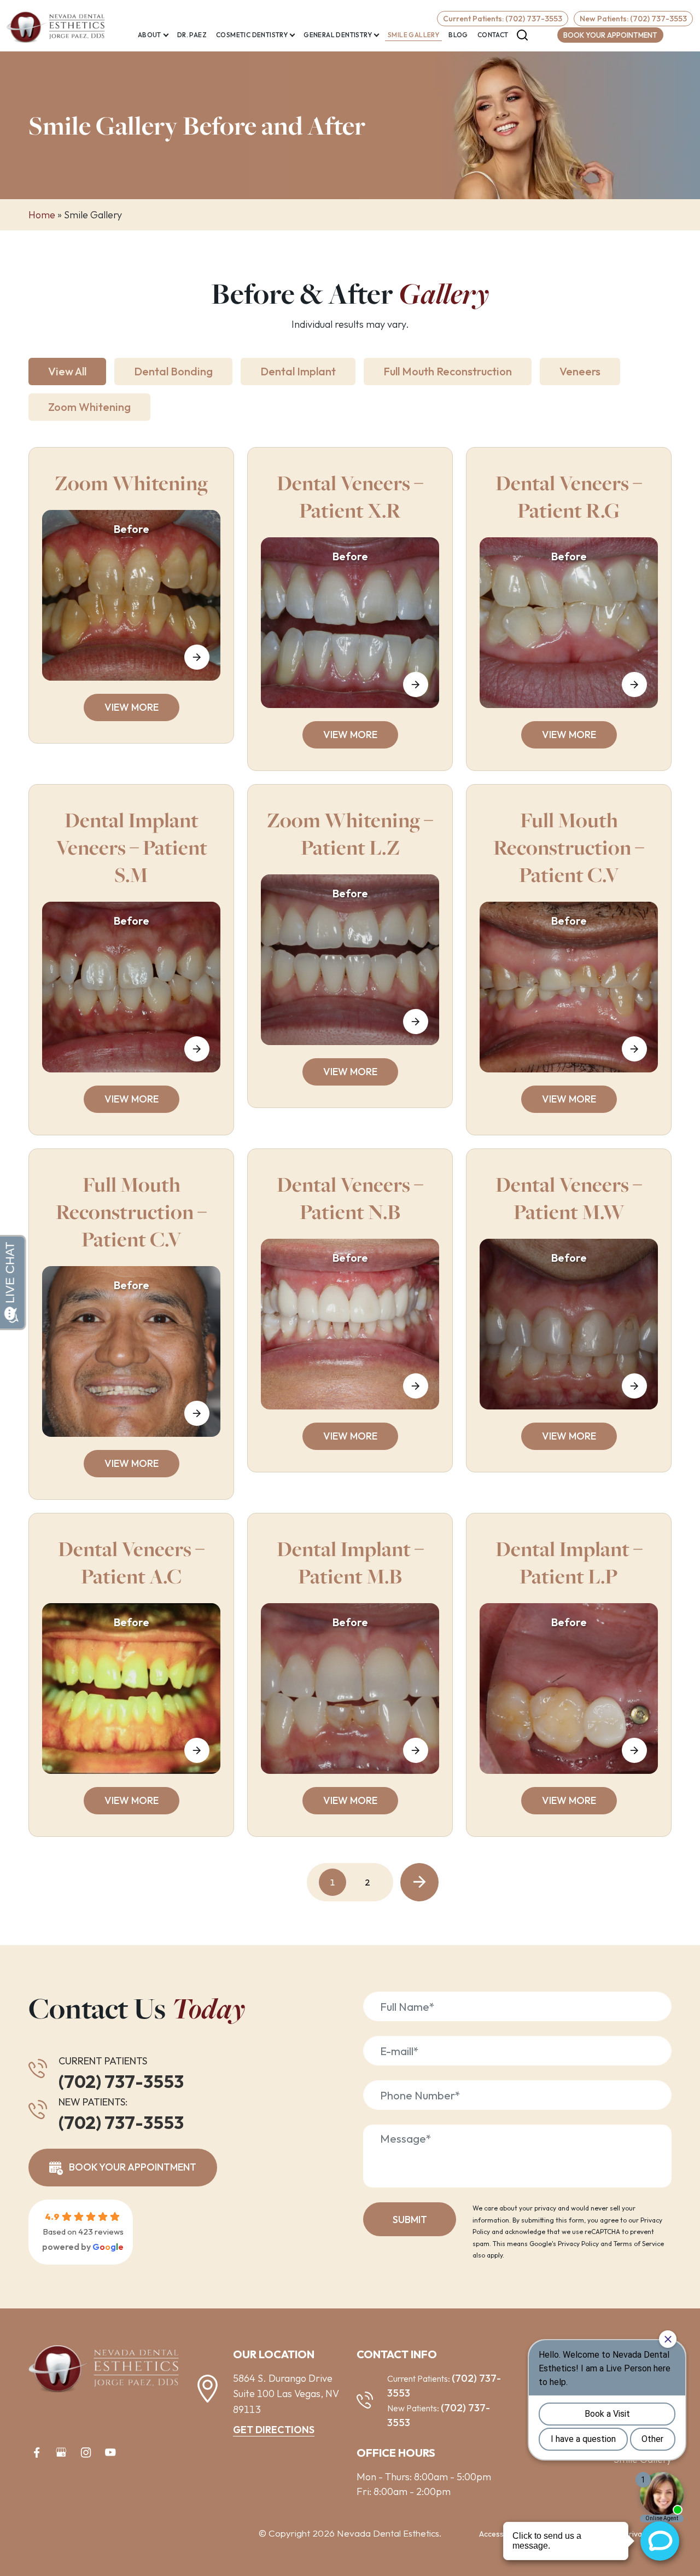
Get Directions (274, 2430)
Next (419, 1882)
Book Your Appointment (610, 35)
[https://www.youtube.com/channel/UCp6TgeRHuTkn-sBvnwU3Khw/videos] (110, 2452)
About (150, 35)
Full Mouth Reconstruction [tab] (448, 371)
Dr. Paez (192, 35)
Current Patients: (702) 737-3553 (503, 19)
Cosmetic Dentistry (252, 35)
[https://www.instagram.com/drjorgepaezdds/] (86, 2452)
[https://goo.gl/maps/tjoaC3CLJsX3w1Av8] (61, 2452)
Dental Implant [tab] (298, 371)
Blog (458, 35)
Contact (493, 35)
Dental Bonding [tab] (173, 371)
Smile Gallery (413, 35)
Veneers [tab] (580, 371)
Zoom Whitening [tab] (89, 407)
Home (42, 215)
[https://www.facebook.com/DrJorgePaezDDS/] (37, 2452)
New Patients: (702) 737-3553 (633, 19)
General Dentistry (338, 35)
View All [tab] (67, 371)
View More (132, 707)
